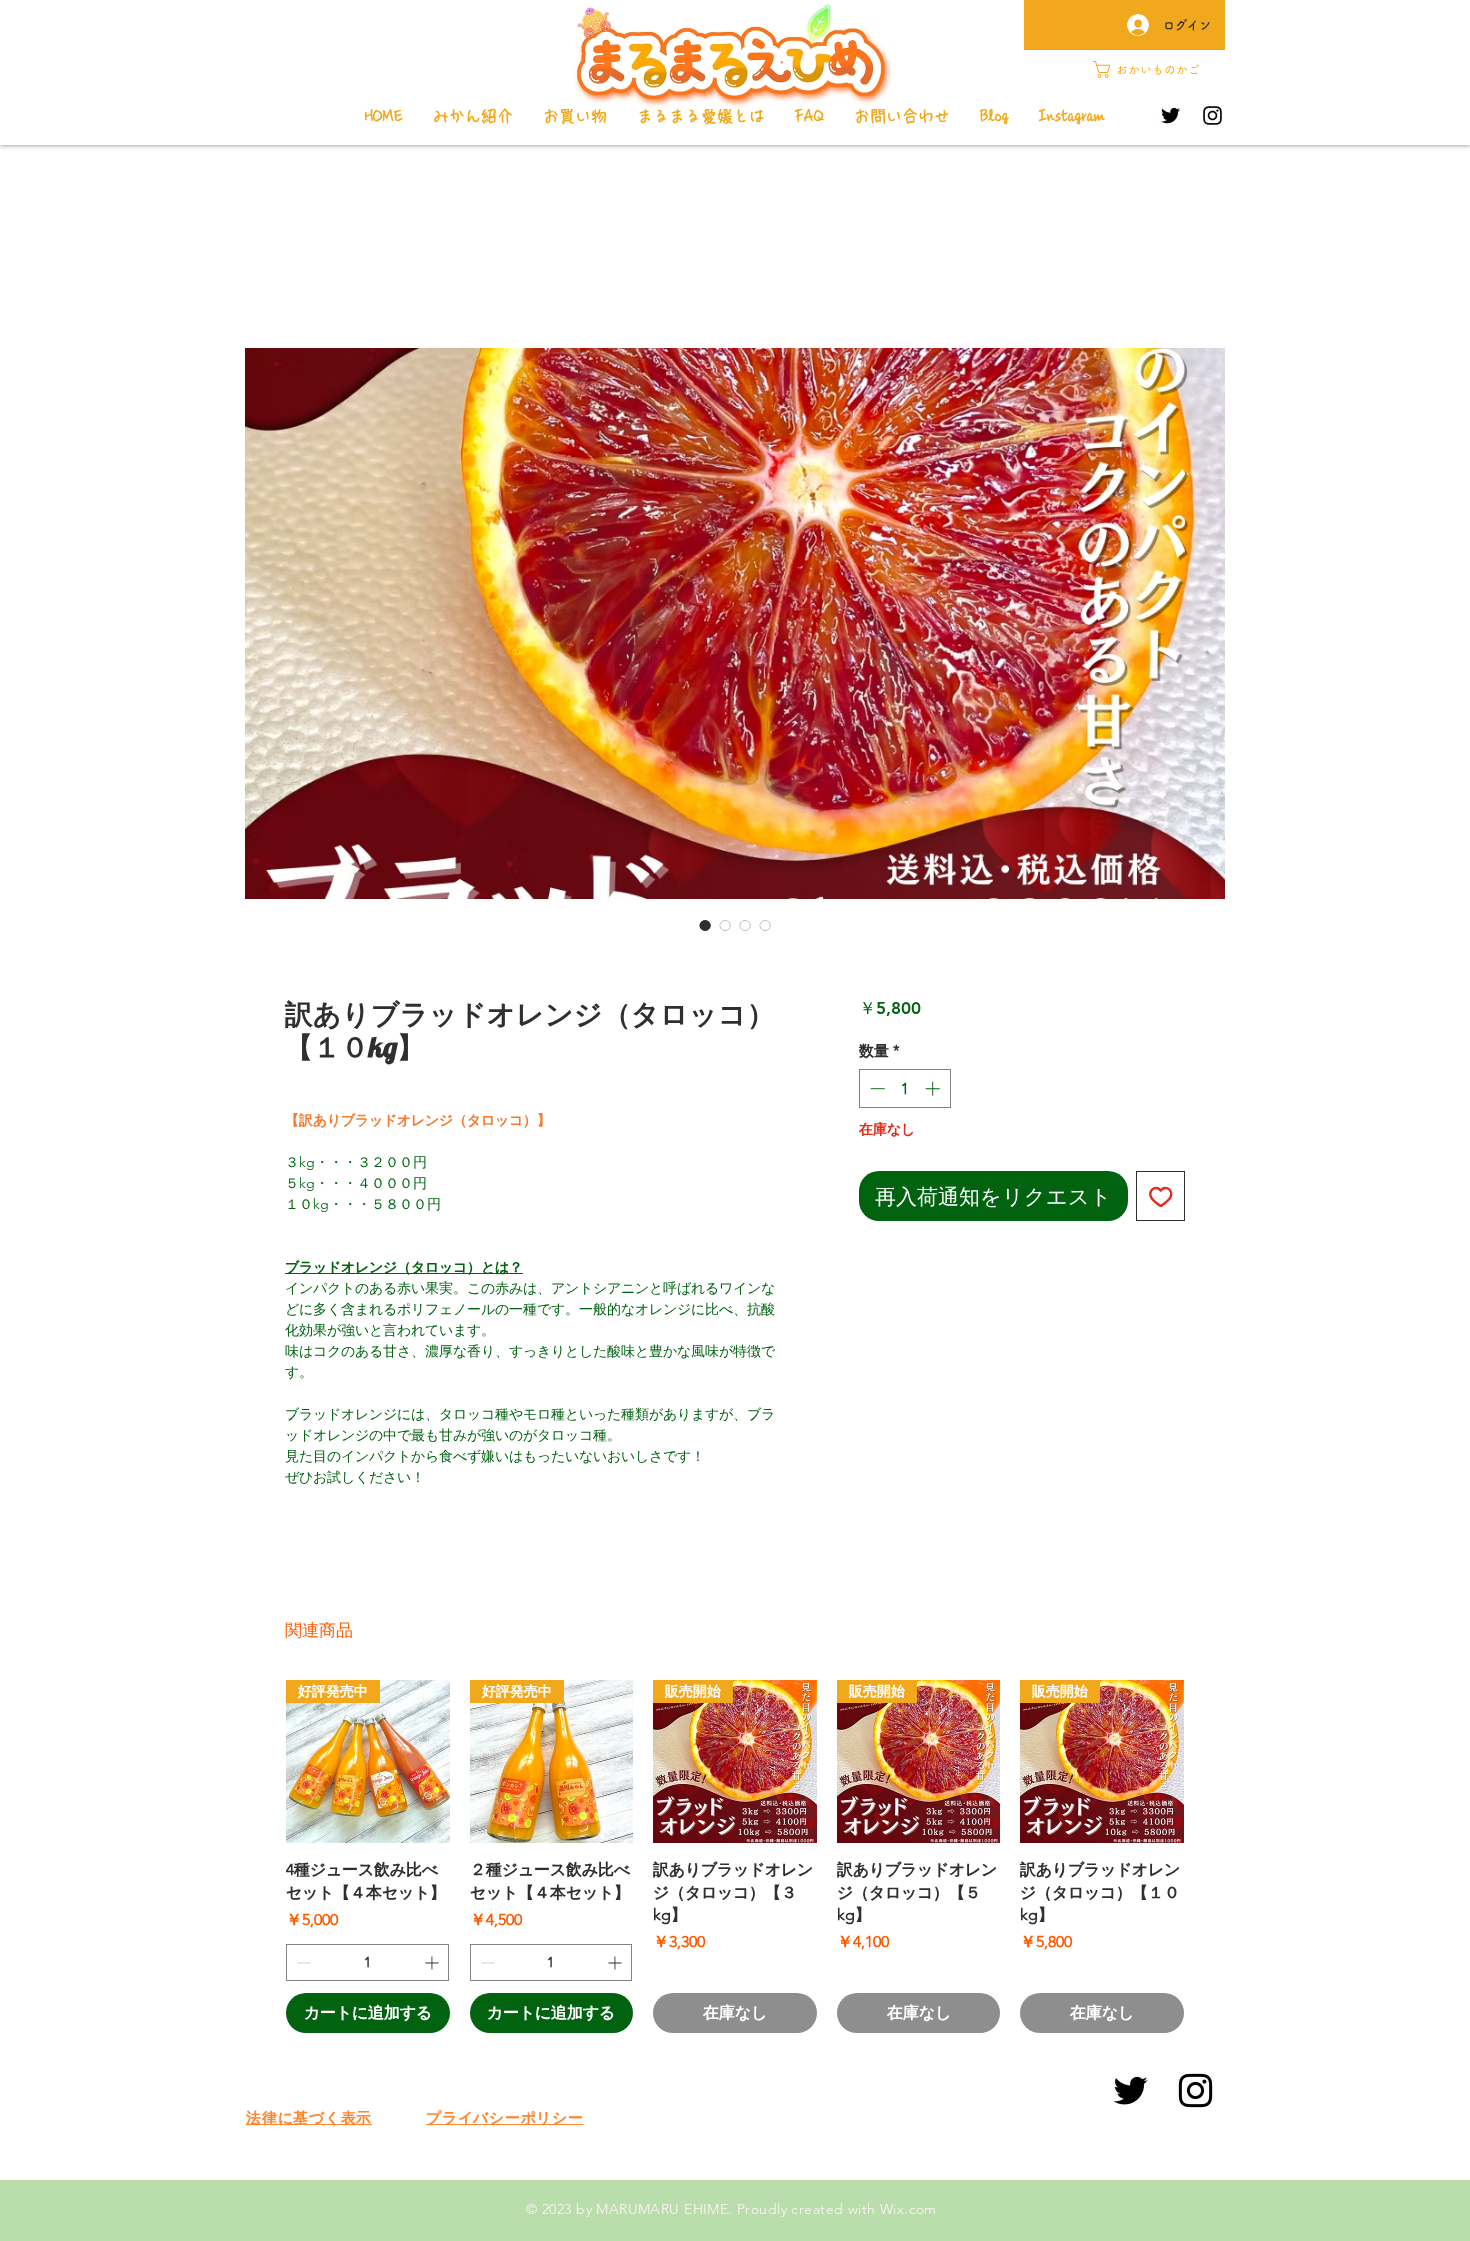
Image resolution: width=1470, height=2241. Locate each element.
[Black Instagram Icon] (1195, 2090)
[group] (735, 1856)
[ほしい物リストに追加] (1161, 1196)
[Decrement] (875, 1088)
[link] (1155, 69)
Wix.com (908, 2209)
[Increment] (934, 1088)
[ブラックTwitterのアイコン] (1130, 2090)
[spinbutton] (904, 1088)
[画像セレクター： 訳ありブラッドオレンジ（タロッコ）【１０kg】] (705, 925)
